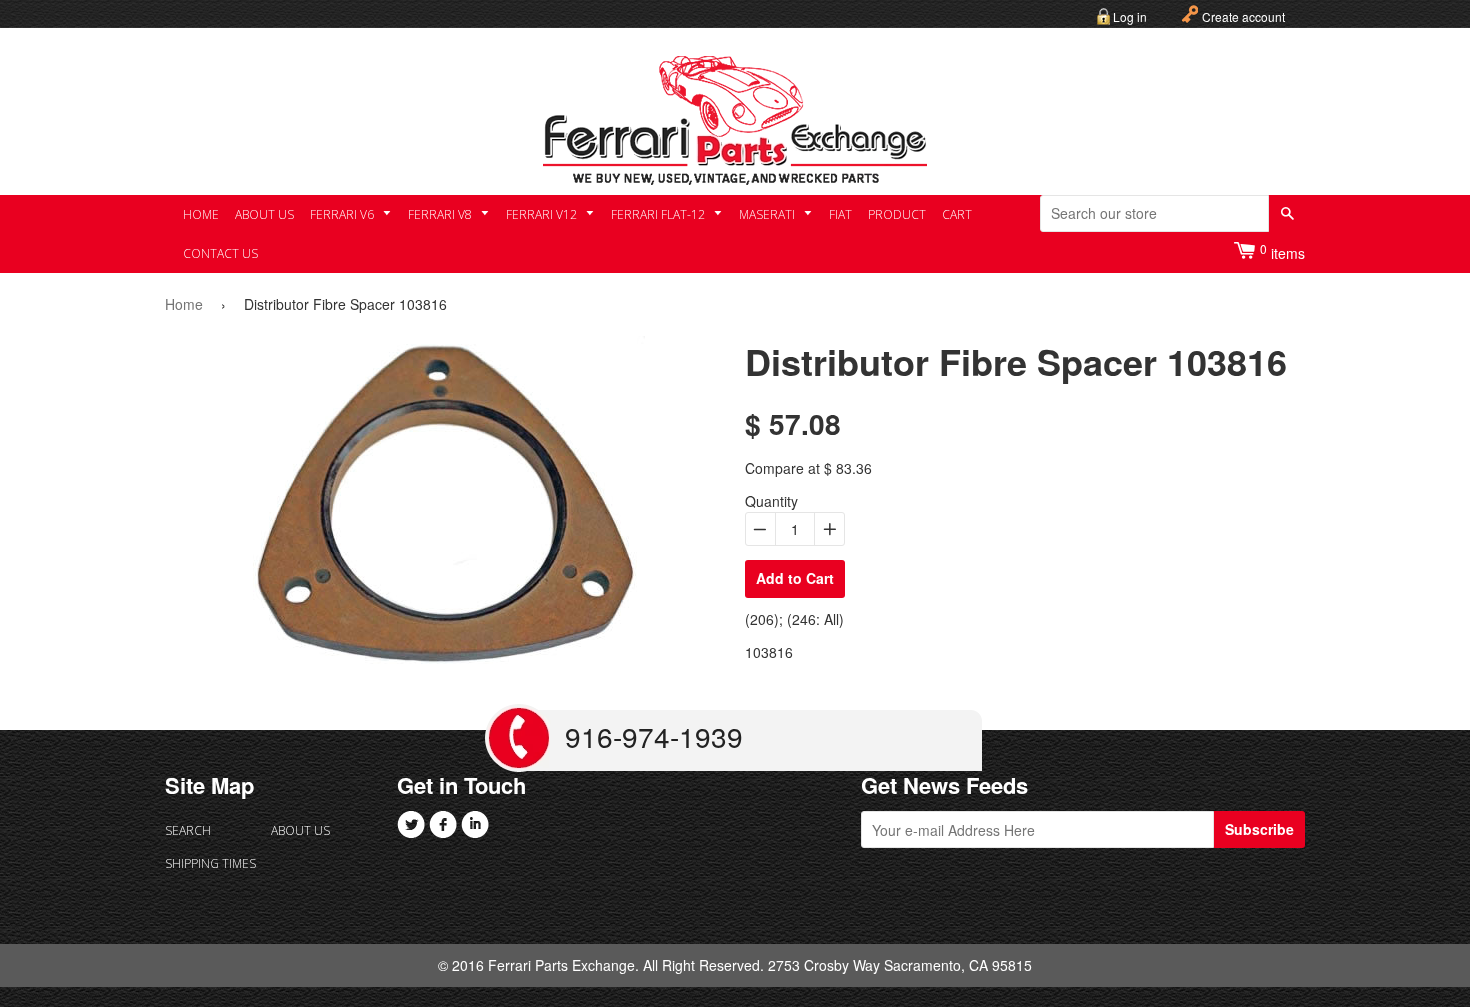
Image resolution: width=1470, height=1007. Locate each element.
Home (201, 214)
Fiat (840, 214)
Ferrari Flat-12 (659, 214)
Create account (1243, 16)
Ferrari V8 (441, 214)
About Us (264, 214)
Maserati (768, 214)
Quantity (771, 501)
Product (897, 214)
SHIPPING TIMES (210, 863)
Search (188, 830)
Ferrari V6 (343, 214)
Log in (1130, 16)
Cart (957, 214)
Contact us (220, 253)
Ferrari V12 (543, 214)
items (1282, 251)
